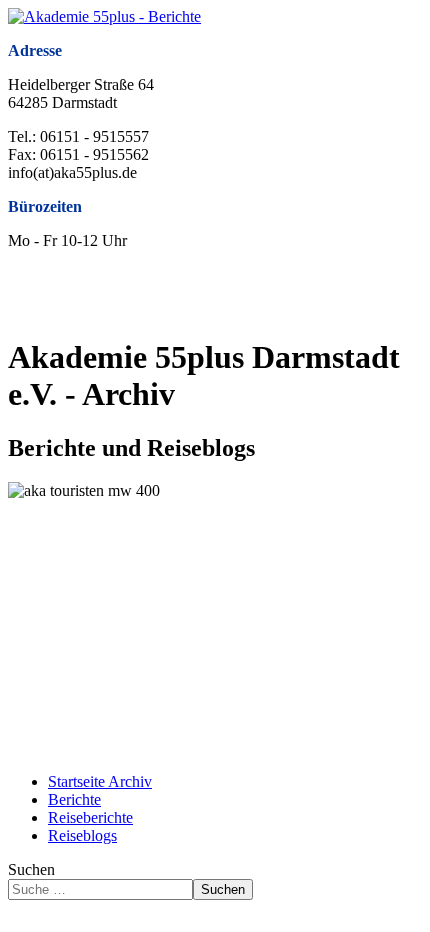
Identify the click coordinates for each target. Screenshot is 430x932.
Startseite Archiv (100, 781)
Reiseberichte (90, 817)
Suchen (31, 869)
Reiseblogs (82, 835)
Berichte (74, 799)
